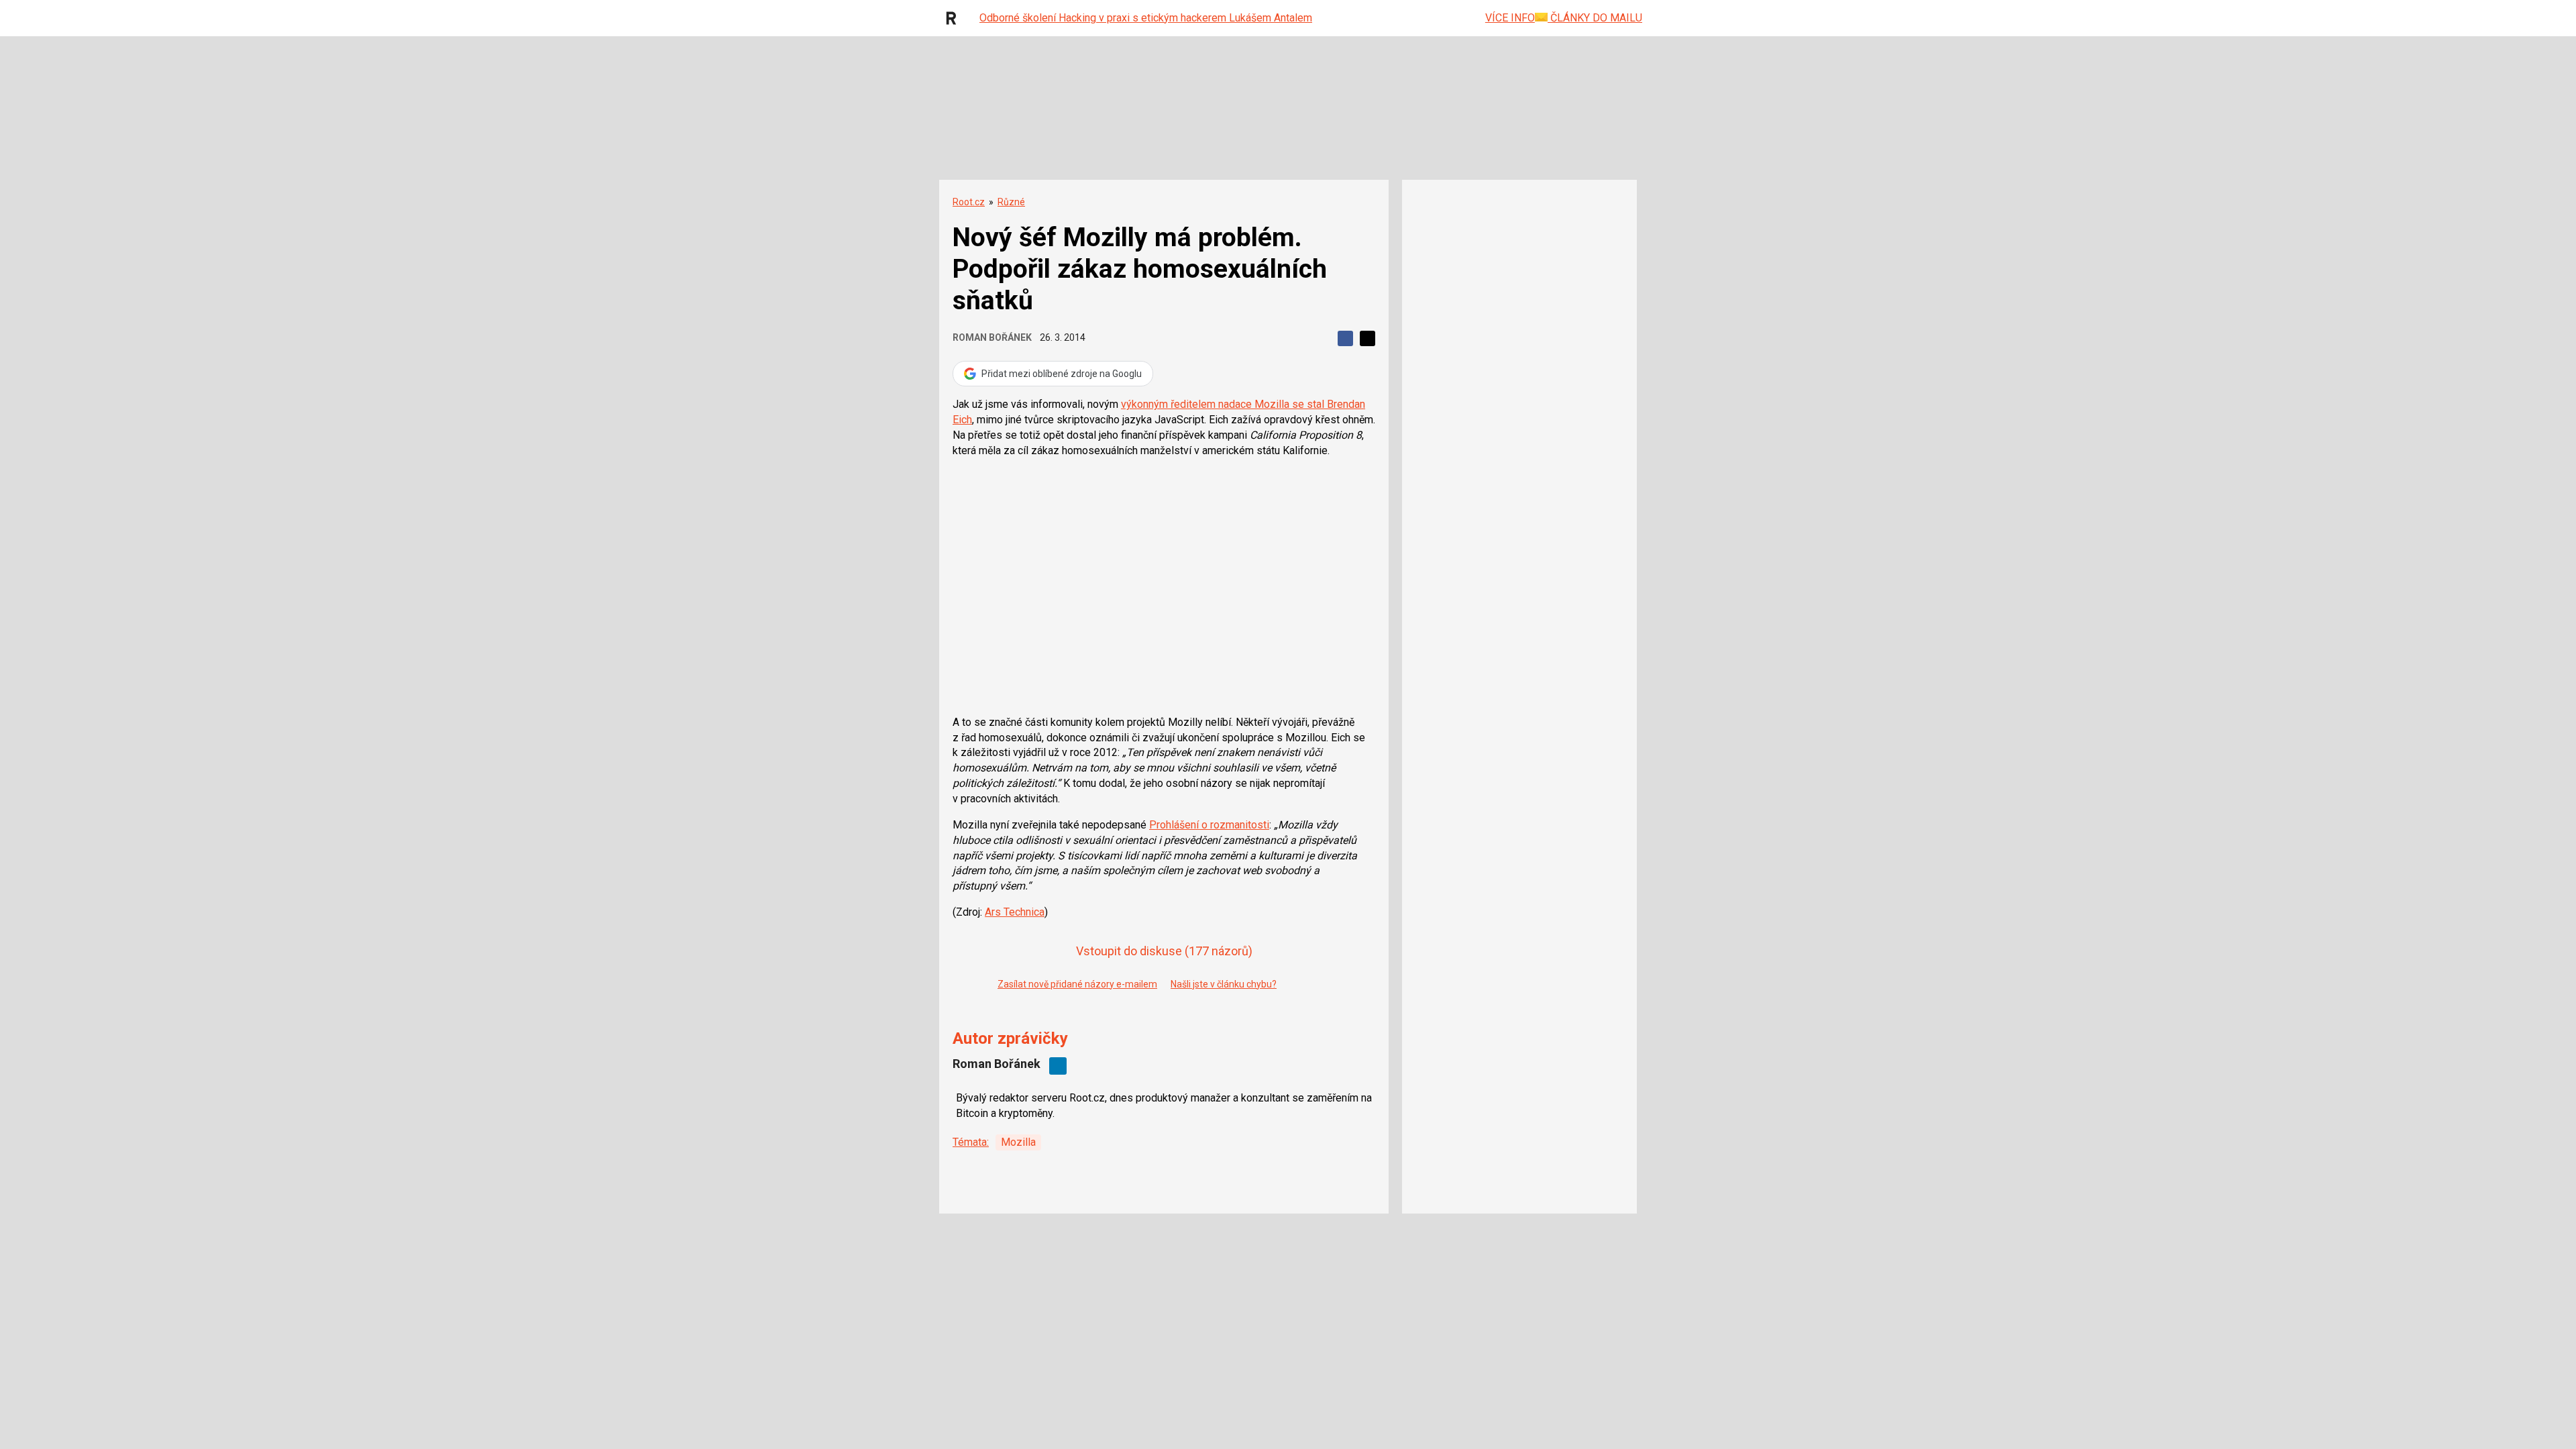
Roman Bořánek (992, 337)
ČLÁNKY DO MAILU (1595, 18)
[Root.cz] (955, 18)
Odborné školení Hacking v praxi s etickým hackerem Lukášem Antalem (1146, 18)
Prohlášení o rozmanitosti (1209, 825)
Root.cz (969, 202)
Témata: (971, 1142)
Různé (1011, 202)
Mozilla (1018, 1142)
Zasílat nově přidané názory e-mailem (1077, 984)
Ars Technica (1015, 912)
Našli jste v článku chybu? (1224, 984)
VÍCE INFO (1510, 18)
